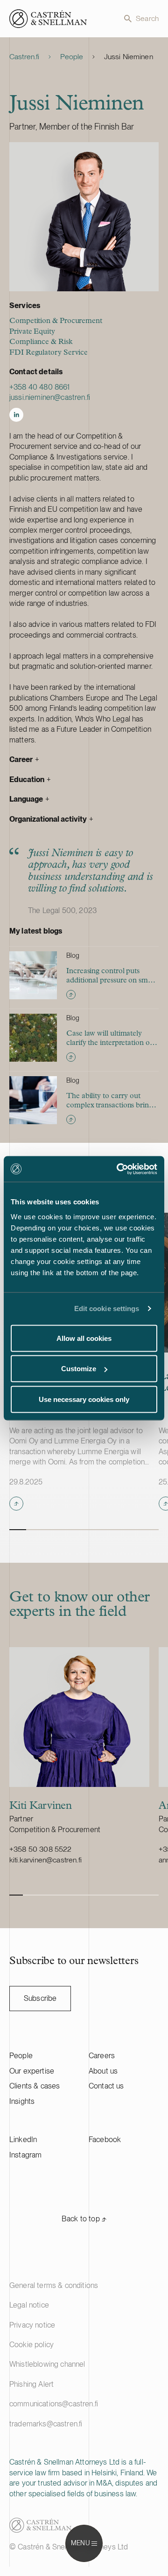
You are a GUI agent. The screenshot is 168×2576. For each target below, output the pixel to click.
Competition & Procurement (56, 321)
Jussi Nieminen (129, 57)
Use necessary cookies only (84, 1399)
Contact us (106, 2086)
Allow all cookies (84, 1338)
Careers (102, 2056)
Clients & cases (35, 2086)
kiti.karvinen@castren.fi (45, 1860)
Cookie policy (31, 2345)
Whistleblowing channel (47, 2364)
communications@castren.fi (54, 2404)
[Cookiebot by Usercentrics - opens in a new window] (119, 1169)
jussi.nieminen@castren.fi (50, 397)
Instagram (25, 2155)
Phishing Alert (31, 2384)
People (72, 57)
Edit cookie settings (107, 1309)
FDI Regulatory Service (49, 353)
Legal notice (29, 2305)
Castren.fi (24, 57)
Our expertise (32, 2071)
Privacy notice (32, 2325)
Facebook (105, 2140)
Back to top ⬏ (84, 2219)
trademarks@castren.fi (46, 2424)
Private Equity (32, 332)
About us (103, 2071)
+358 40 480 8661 (40, 387)
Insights (22, 2101)
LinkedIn (23, 2140)
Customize (79, 1369)
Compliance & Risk (41, 342)
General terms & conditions (54, 2285)
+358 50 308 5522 (41, 1849)
